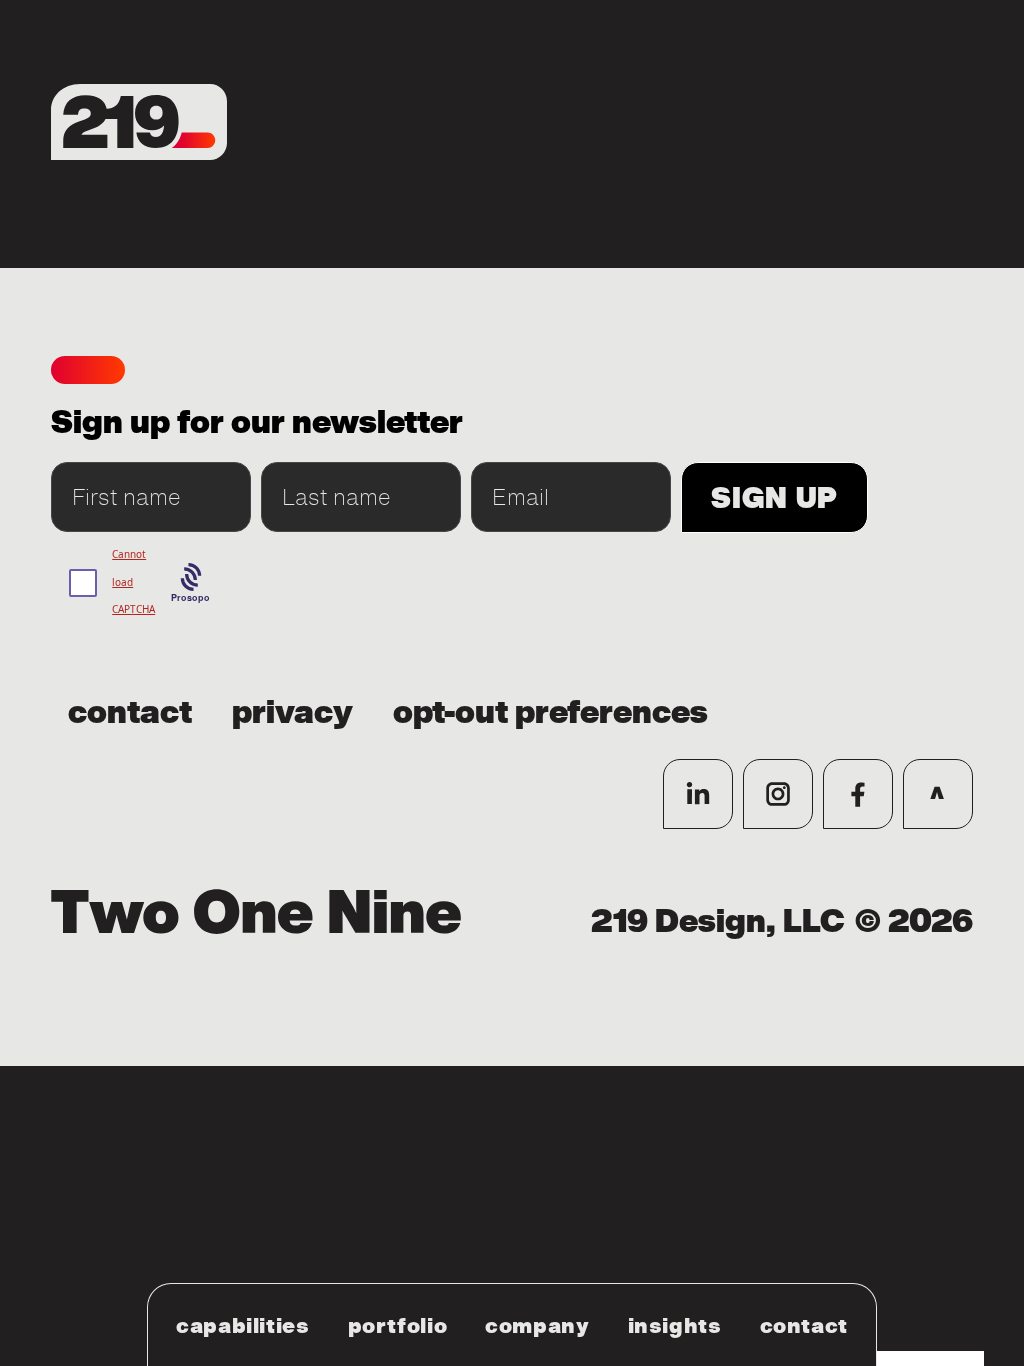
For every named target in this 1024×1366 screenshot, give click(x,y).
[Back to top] (938, 794)
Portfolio (398, 1326)
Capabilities (243, 1326)
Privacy (292, 713)
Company (537, 1326)
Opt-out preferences (550, 713)
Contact (804, 1326)
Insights (675, 1326)
